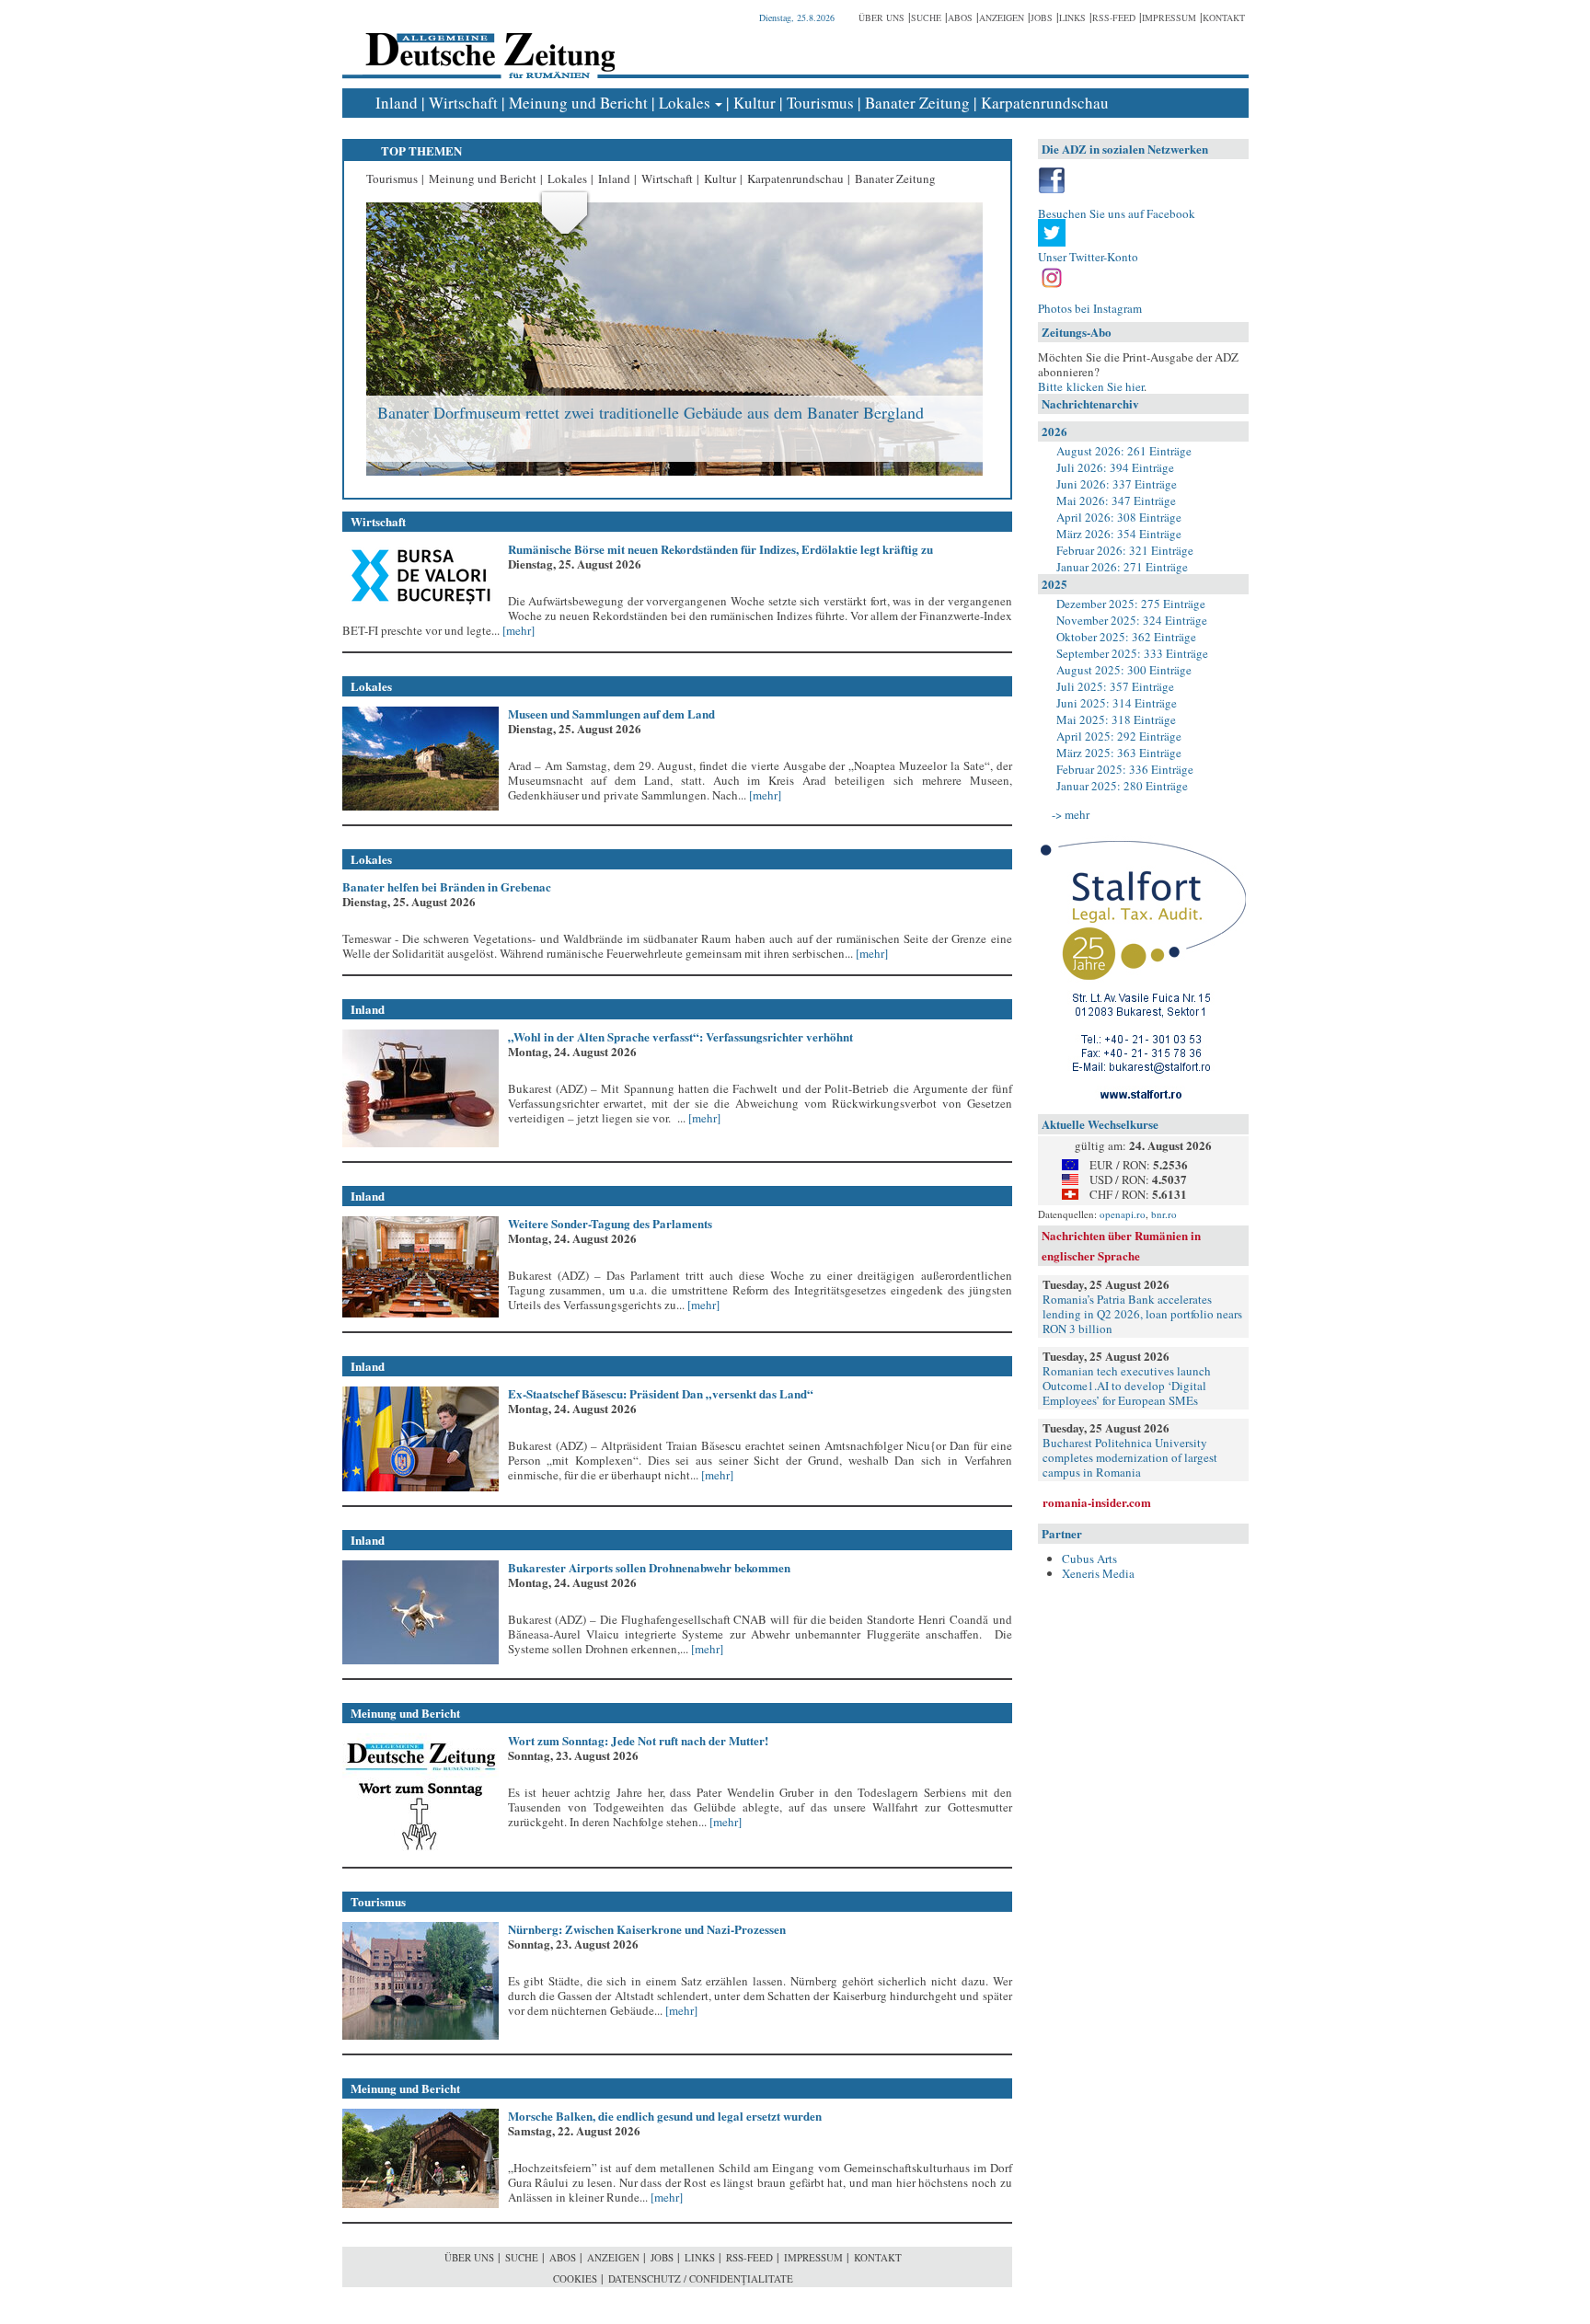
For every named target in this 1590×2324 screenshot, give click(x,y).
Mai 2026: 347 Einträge (1116, 500)
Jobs (1042, 17)
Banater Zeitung (917, 103)
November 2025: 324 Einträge (1132, 620)
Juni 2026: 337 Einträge (1117, 484)
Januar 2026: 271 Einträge (1122, 567)
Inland (397, 103)
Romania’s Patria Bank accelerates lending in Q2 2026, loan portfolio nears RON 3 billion (1142, 1314)
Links (1072, 17)
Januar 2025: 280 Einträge (1122, 786)
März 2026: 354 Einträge (1119, 534)
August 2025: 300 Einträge (1124, 670)
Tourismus (820, 103)
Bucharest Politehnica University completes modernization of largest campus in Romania (1130, 1457)
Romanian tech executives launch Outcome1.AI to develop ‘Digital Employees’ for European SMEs (1127, 1386)
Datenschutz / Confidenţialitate (701, 2278)
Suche (926, 17)
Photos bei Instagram (1090, 308)
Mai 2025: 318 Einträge (1116, 719)
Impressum (1169, 17)
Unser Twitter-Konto (1088, 257)
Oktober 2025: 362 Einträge (1126, 637)
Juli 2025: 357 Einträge (1115, 686)
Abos (960, 17)
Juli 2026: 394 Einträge (1115, 467)
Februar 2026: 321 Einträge (1125, 550)
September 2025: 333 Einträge (1132, 653)
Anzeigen (1002, 17)
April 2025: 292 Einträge (1119, 736)
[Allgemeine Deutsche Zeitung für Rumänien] (487, 42)
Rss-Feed (1114, 17)
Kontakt (1224, 17)
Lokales (685, 103)
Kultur (755, 103)
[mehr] (517, 630)
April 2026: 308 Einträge (1119, 517)
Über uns (881, 17)
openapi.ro (1123, 1214)
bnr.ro (1164, 1214)
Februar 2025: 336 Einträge (1125, 769)
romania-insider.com (1097, 1502)
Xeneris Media (1098, 1573)
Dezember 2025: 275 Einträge (1131, 604)
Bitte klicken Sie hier (1091, 386)
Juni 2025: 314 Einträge (1117, 703)
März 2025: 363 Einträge (1119, 753)
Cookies (575, 2278)
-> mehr (1071, 814)
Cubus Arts (1089, 1559)
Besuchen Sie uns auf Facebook (1117, 213)
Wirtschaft (463, 103)
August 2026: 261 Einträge (1124, 451)
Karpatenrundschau (1045, 103)
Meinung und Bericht (578, 103)
